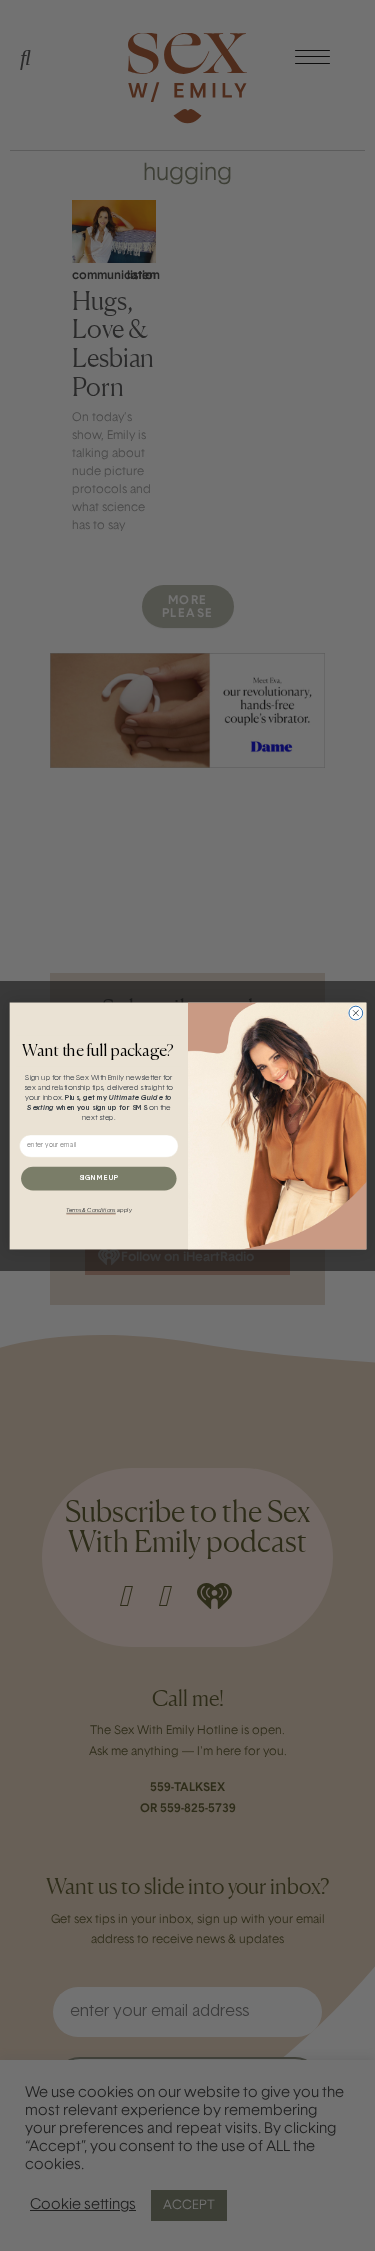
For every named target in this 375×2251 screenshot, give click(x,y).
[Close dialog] (355, 1013)
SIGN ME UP (98, 1177)
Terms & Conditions (90, 1210)
